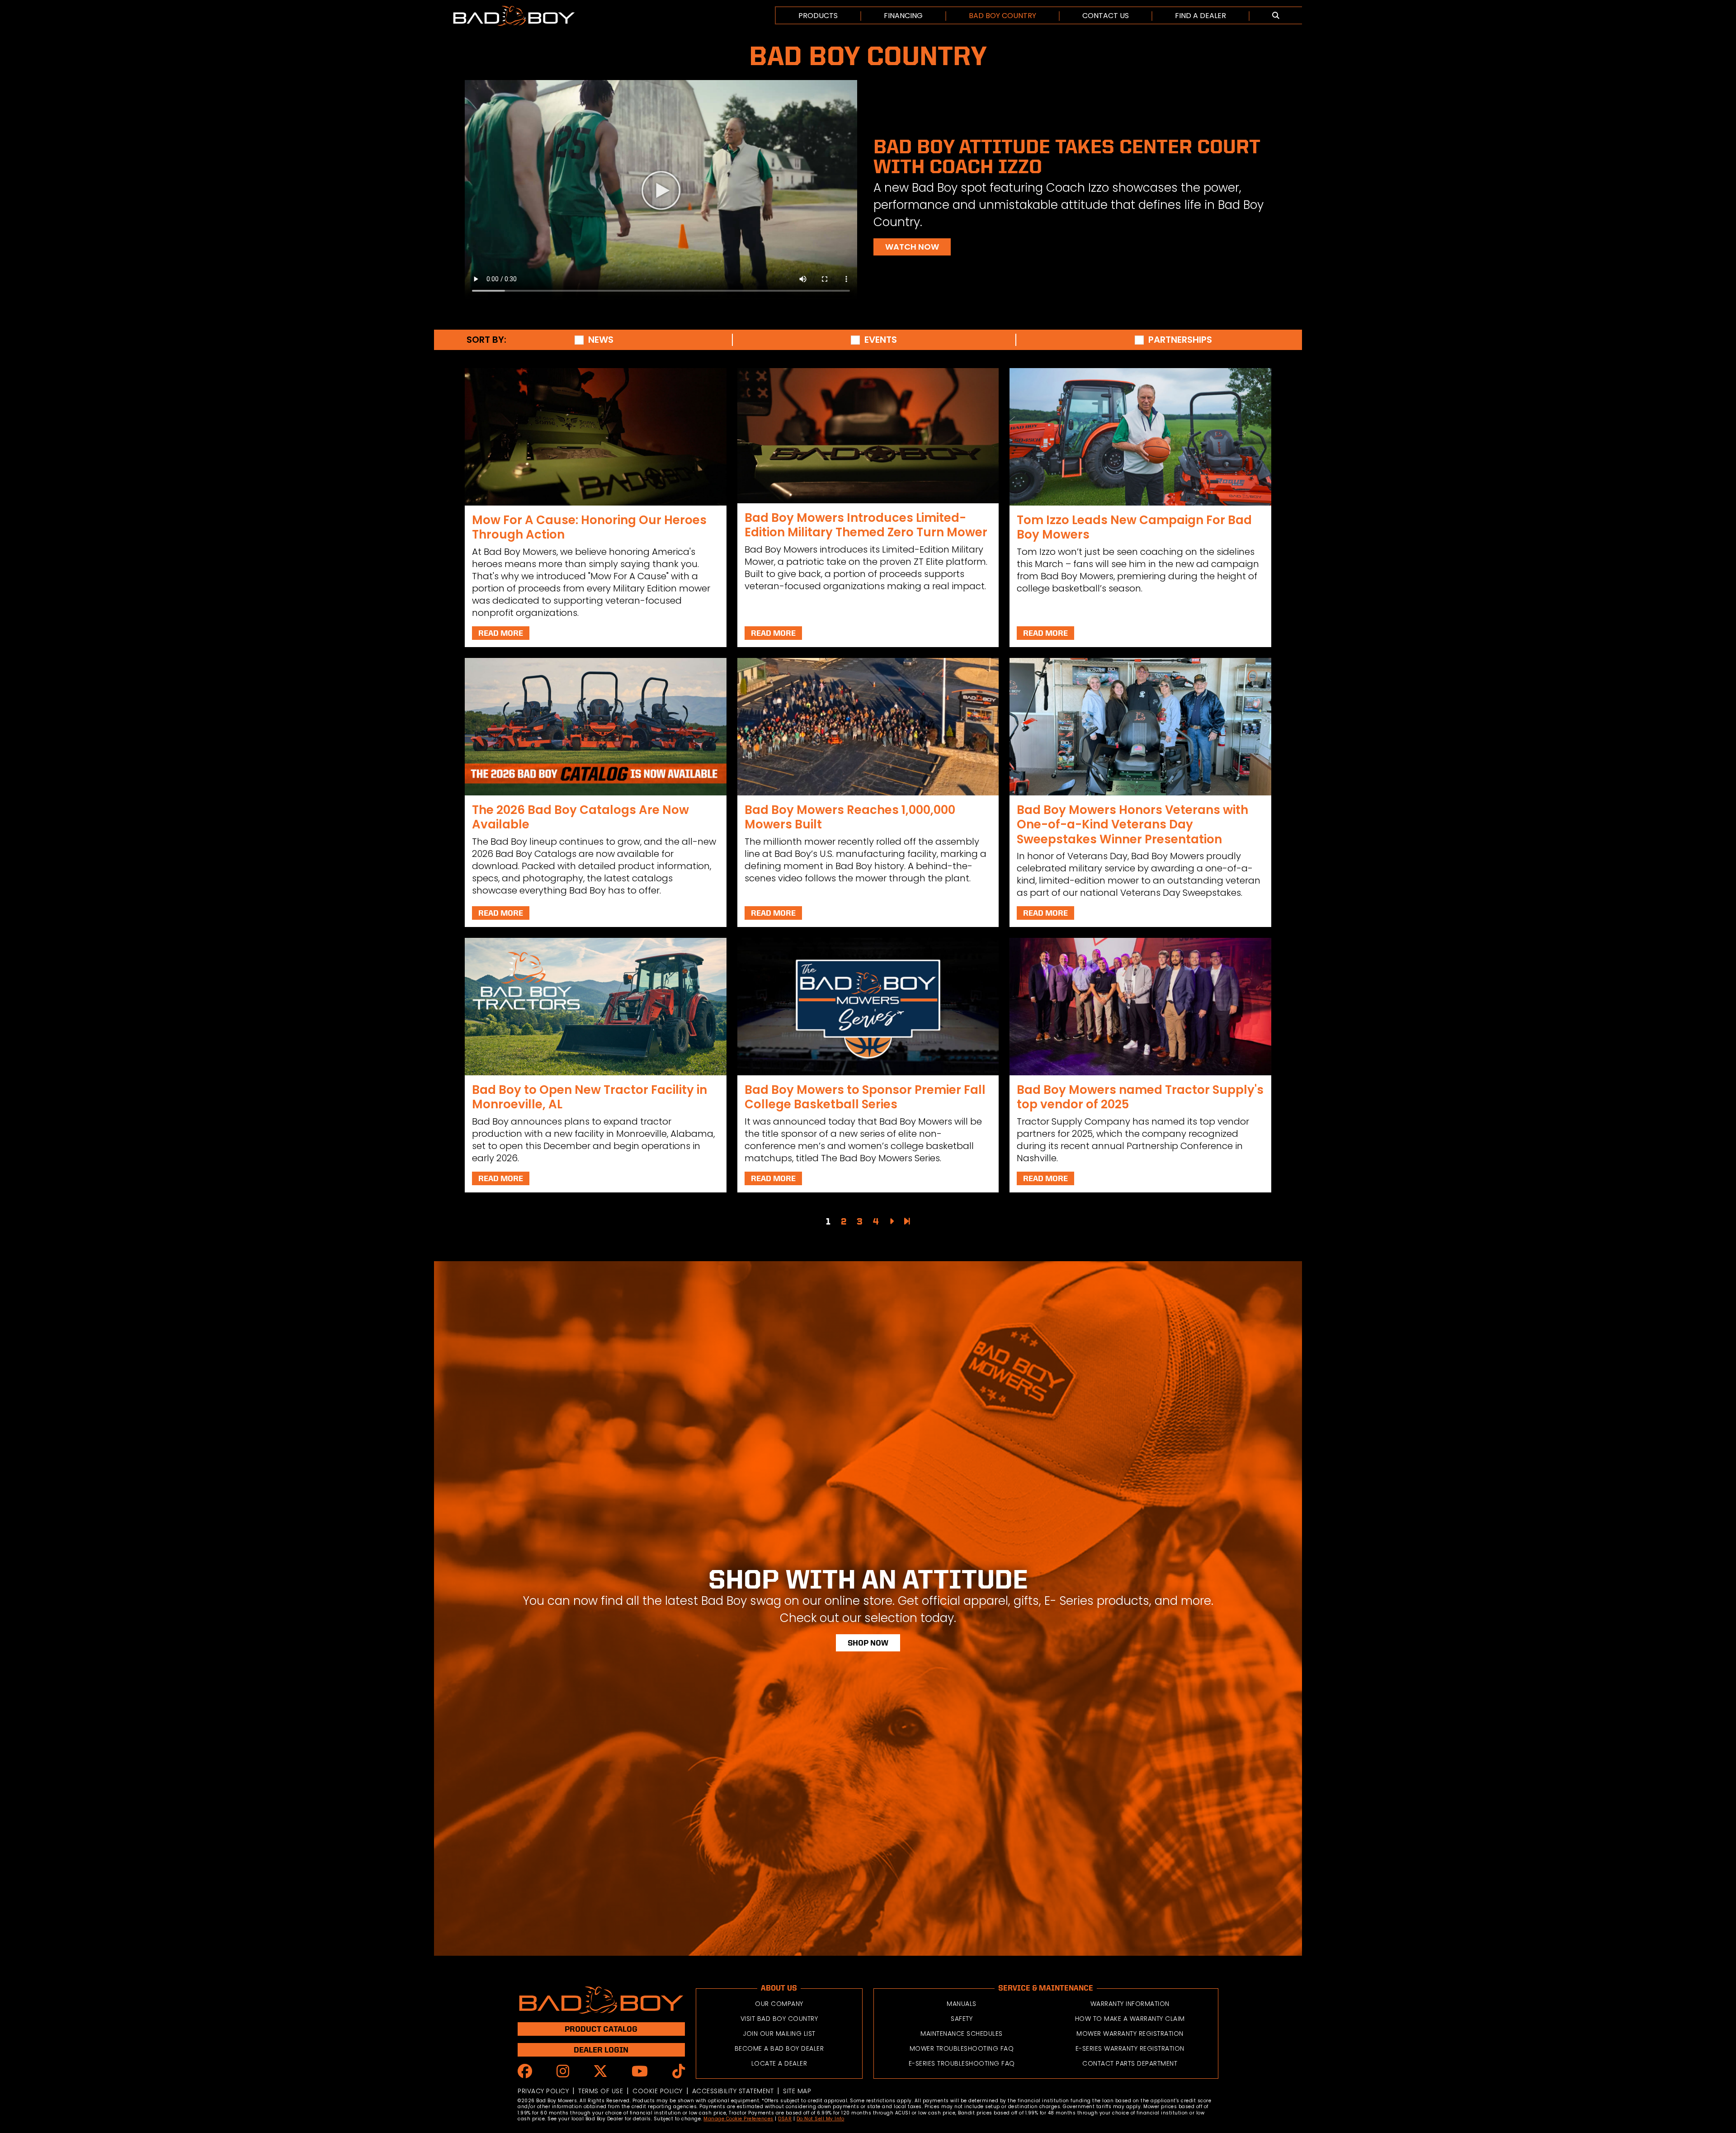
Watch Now (912, 247)
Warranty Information (1130, 2004)
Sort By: (486, 340)
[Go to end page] (907, 1221)
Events (881, 340)
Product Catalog (601, 2029)
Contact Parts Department (1130, 2063)
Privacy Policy (543, 2091)
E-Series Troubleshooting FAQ (962, 2063)
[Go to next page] (892, 1221)
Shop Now (868, 1643)
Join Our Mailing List (779, 2034)
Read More (501, 633)
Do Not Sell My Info (821, 2119)
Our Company (779, 2004)
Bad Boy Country (1002, 16)
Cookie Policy (658, 2091)
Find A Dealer (1201, 16)
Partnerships (1180, 340)
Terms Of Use (601, 2091)
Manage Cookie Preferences (738, 2119)
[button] (1276, 16)
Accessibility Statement (733, 2091)
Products (818, 16)
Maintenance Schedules (962, 2034)
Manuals (962, 2004)
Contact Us (1106, 16)
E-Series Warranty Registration (1130, 2048)
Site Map (797, 2091)
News (601, 340)
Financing (903, 16)
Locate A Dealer (779, 2063)
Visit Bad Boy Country (779, 2019)
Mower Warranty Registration (1130, 2034)
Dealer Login (601, 2050)
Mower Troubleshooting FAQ (962, 2048)
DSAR (785, 2119)
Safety (962, 2019)
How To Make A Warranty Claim (1130, 2019)
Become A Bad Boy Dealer (779, 2048)
